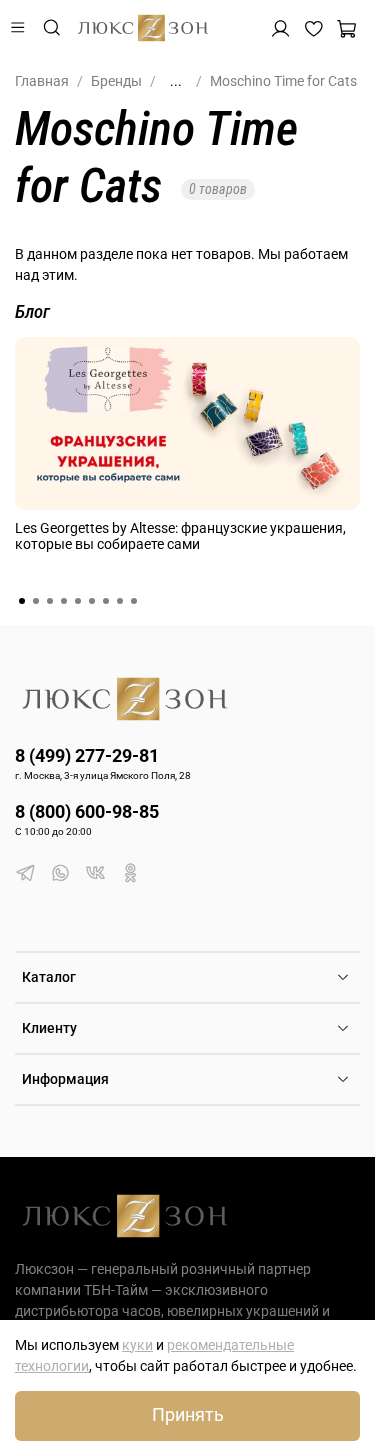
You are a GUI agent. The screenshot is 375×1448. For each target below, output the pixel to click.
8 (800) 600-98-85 (87, 811)
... (176, 81)
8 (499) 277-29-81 (87, 755)
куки (137, 1345)
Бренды (116, 81)
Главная (42, 81)
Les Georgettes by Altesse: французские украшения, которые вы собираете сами (180, 536)
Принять (188, 1415)
